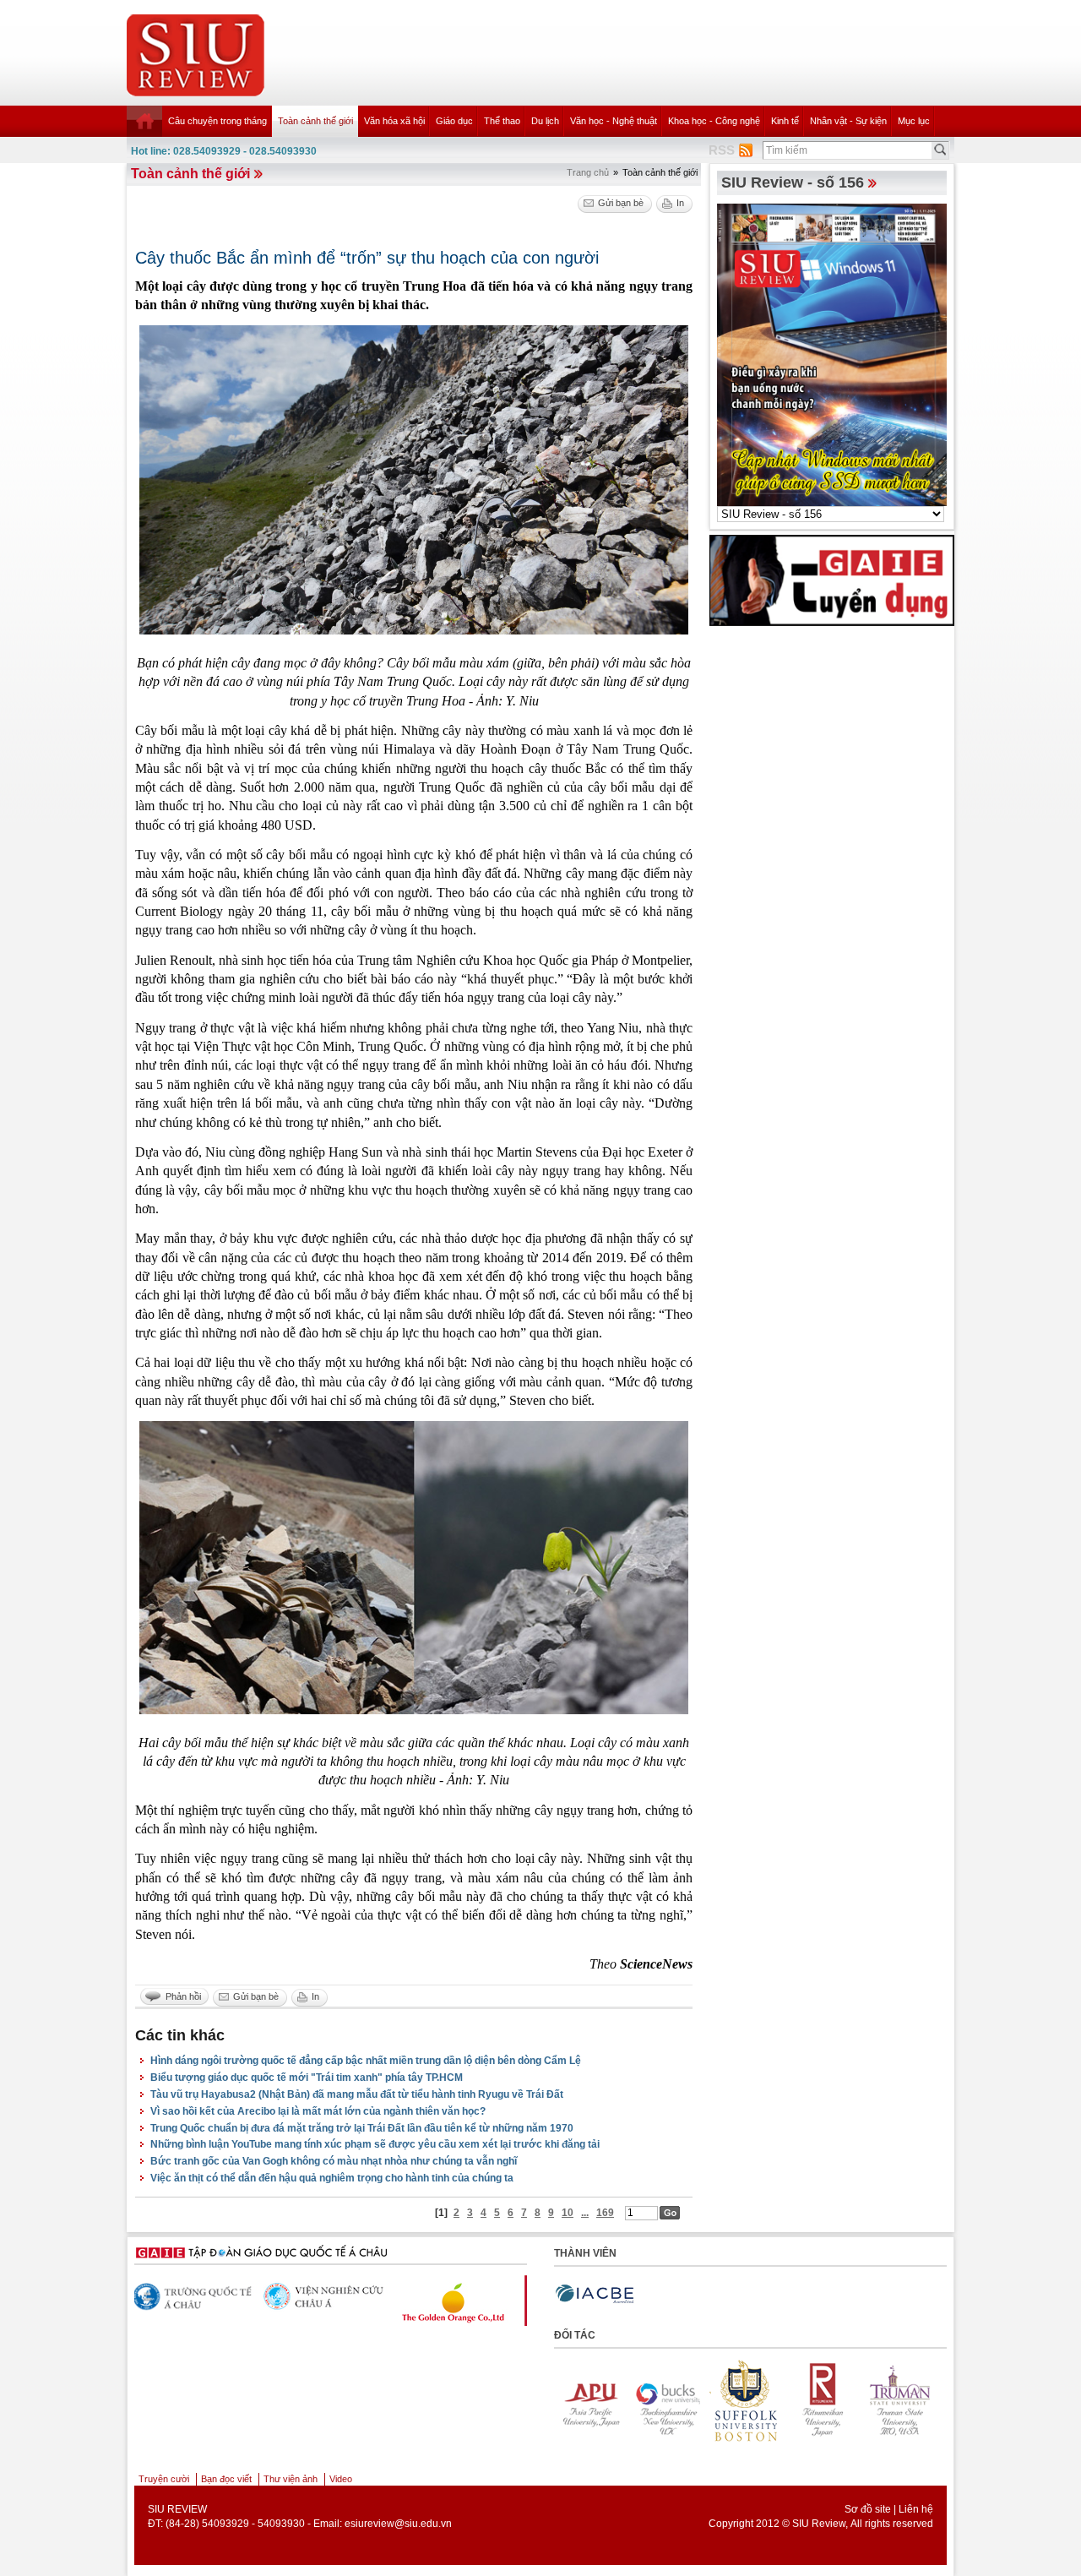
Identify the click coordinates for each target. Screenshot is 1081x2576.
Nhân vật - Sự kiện (848, 121)
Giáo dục (454, 121)
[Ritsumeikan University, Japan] (803, 2400)
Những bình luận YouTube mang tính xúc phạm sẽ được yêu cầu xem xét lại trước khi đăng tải (375, 2144)
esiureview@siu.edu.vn (398, 2524)
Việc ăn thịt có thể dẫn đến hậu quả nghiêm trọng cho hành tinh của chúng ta (332, 2178)
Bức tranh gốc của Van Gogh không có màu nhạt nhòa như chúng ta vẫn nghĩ (334, 2161)
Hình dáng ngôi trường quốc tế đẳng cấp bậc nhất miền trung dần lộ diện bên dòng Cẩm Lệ (366, 2061)
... (585, 2213)
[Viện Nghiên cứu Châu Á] (195, 2297)
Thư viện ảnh (291, 2479)
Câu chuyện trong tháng (217, 121)
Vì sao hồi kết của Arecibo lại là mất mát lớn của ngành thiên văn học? (318, 2111)
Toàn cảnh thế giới (315, 121)
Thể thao (502, 121)
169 (605, 2213)
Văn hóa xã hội (394, 121)
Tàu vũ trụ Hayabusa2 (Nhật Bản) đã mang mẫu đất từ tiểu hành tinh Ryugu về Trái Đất (357, 2094)
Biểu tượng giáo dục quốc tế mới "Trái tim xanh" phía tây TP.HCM (307, 2078)
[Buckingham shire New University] (648, 2400)
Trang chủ (588, 172)
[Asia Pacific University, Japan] (570, 2400)
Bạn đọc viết (226, 2479)
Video (341, 2479)
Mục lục (914, 121)
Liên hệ (916, 2509)
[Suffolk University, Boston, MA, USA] (725, 2400)
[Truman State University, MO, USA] (881, 2400)
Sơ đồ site (868, 2509)
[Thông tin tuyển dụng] (832, 580)
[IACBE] (595, 2294)
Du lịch (545, 121)
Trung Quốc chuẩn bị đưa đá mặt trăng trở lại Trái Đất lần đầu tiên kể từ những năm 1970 (362, 2128)
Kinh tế (785, 121)
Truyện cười (164, 2479)
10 (568, 2213)
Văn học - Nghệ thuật (614, 121)
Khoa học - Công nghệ (714, 121)
